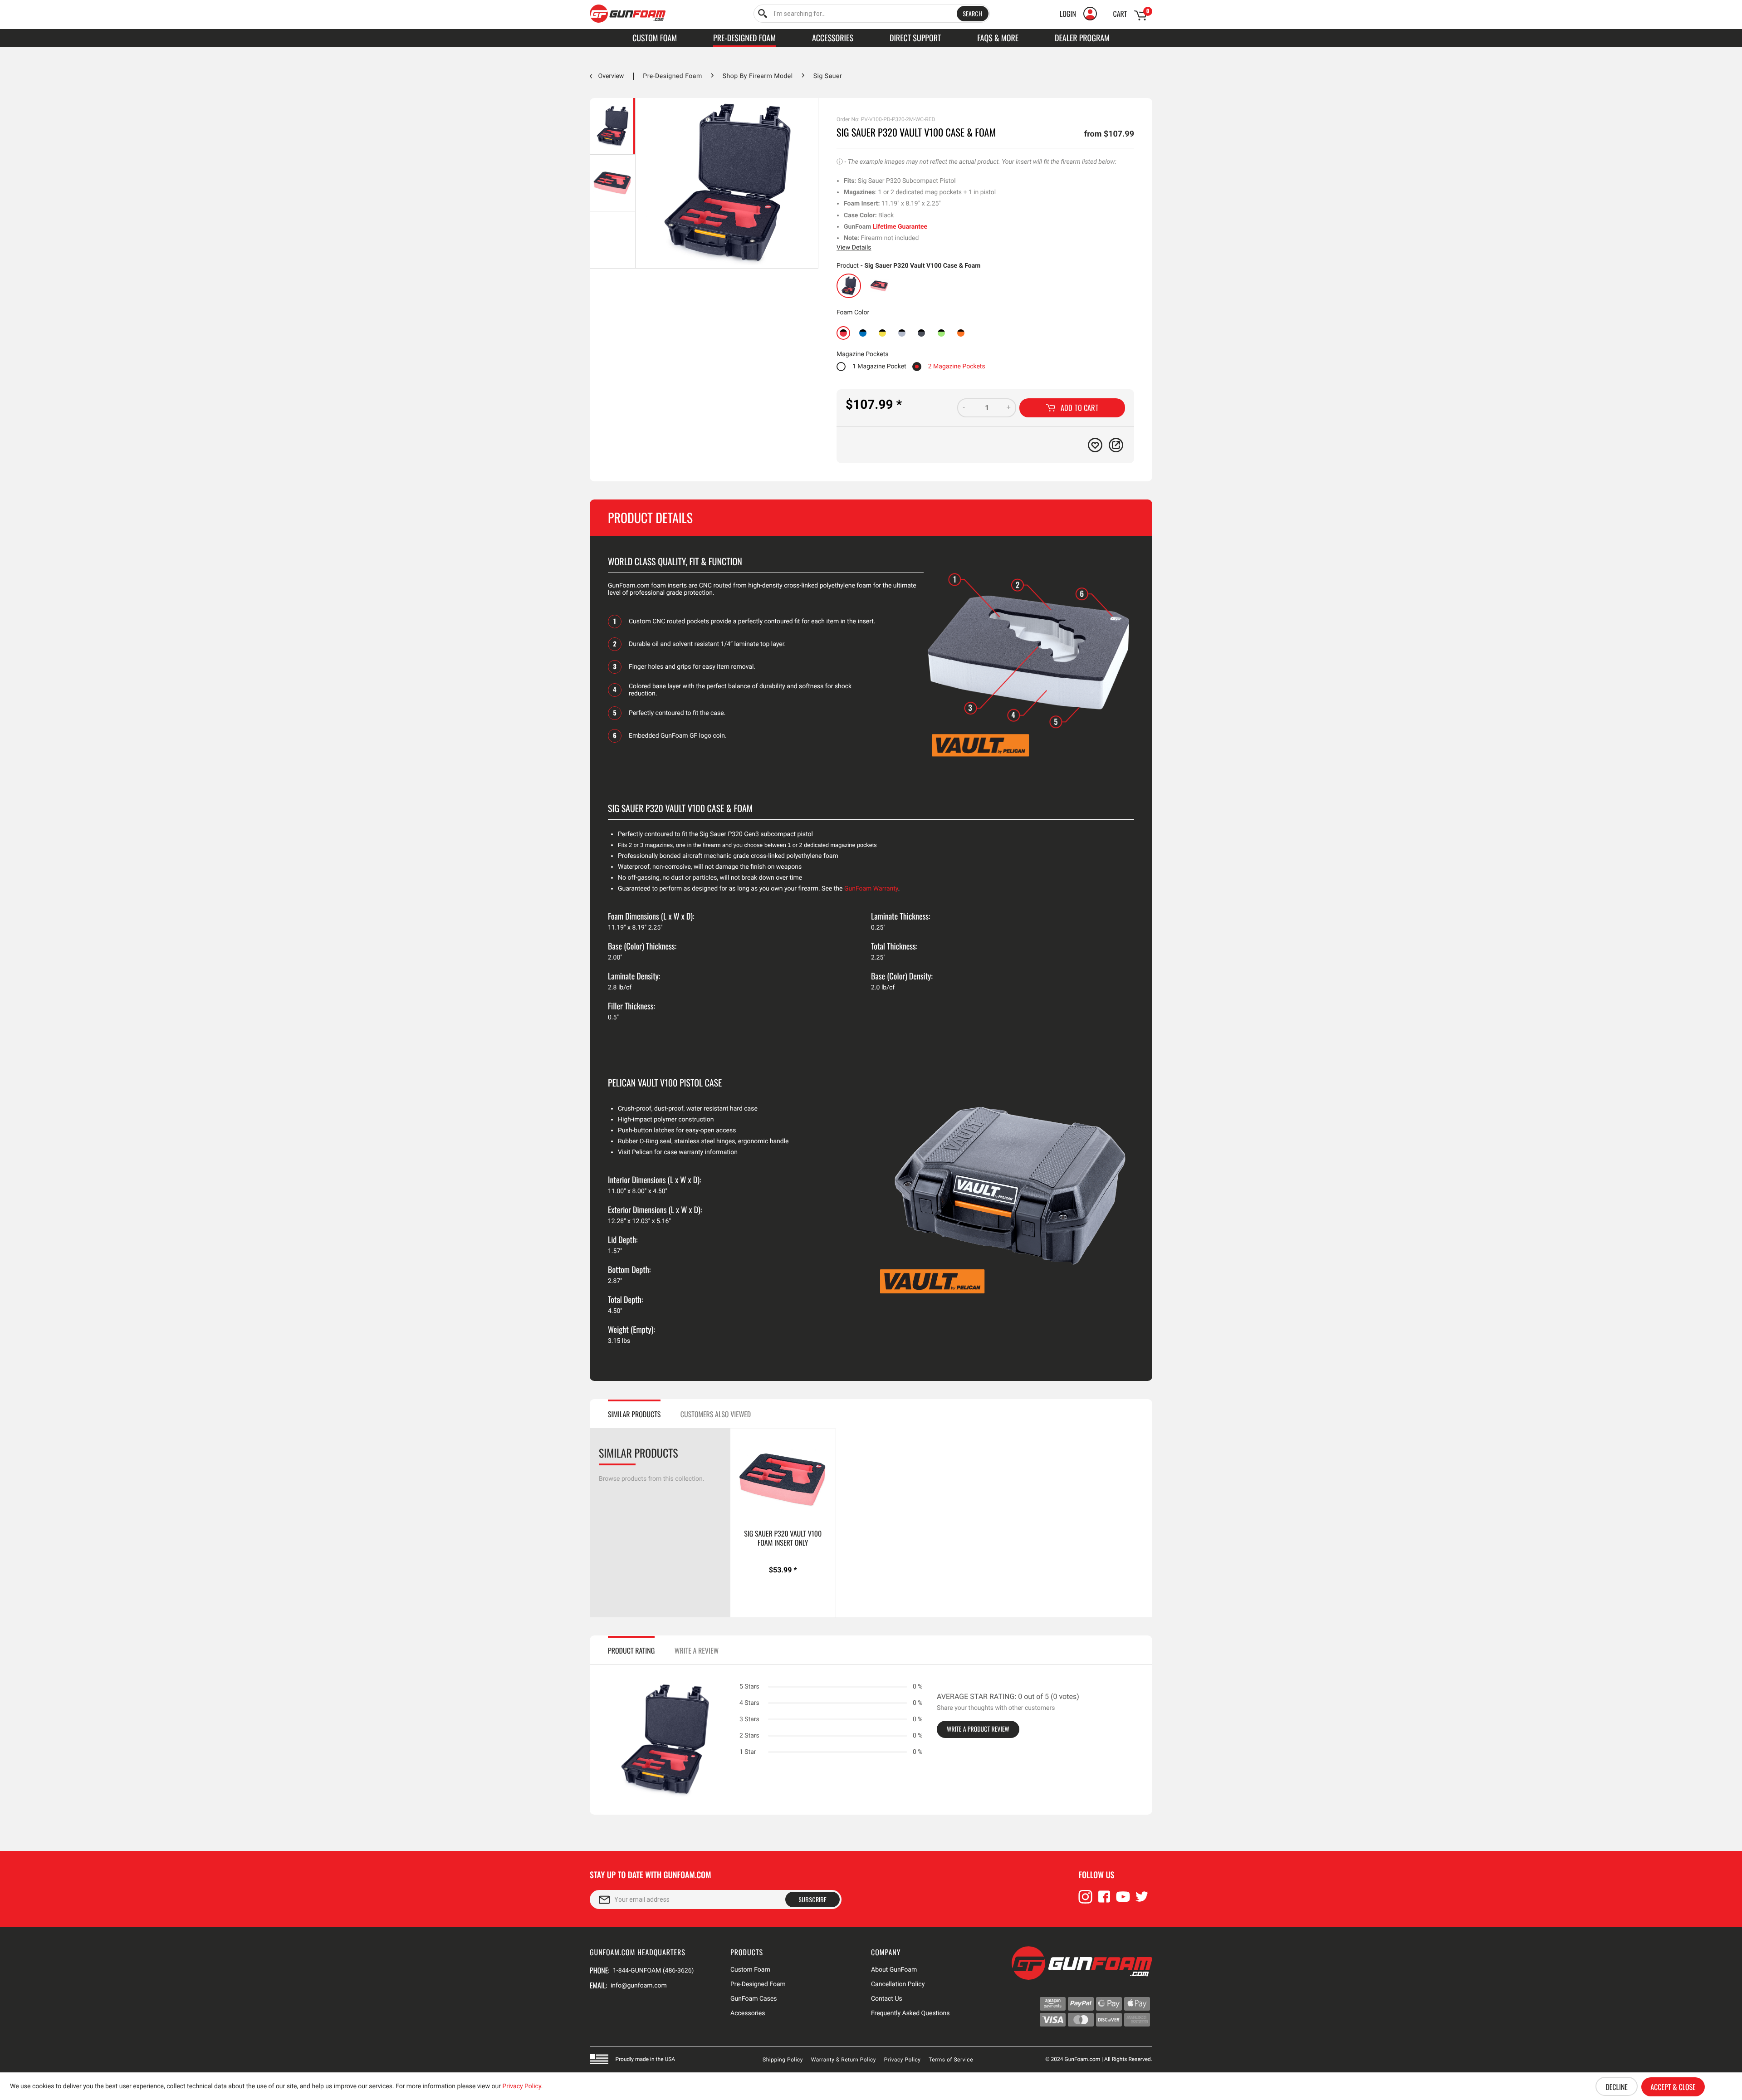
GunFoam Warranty (871, 889)
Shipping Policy (783, 2060)
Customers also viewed (716, 1414)
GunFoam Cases (754, 1999)
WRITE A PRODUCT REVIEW (978, 1729)
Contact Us (887, 1999)
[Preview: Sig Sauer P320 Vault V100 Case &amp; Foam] (612, 126)
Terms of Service (951, 2060)
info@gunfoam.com (639, 1986)
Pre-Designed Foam (758, 1984)
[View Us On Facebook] (1104, 1901)
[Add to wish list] (1095, 445)
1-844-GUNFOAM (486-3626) (653, 1971)
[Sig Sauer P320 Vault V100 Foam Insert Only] (879, 286)
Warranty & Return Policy (844, 2060)
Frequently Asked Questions (910, 2013)
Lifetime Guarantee (900, 227)
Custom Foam (750, 1970)
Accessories (748, 2013)
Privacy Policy (903, 2060)
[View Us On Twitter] (1142, 1901)
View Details (854, 248)
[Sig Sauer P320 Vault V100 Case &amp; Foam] (849, 286)
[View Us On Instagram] (1086, 1901)
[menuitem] (872, 14)
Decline (1616, 2087)
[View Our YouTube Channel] (1123, 1901)
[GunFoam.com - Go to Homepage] (628, 14)
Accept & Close (1673, 2087)
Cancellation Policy (898, 1984)
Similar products (634, 1414)
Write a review (697, 1650)
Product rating (631, 1650)
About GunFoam (894, 1970)
